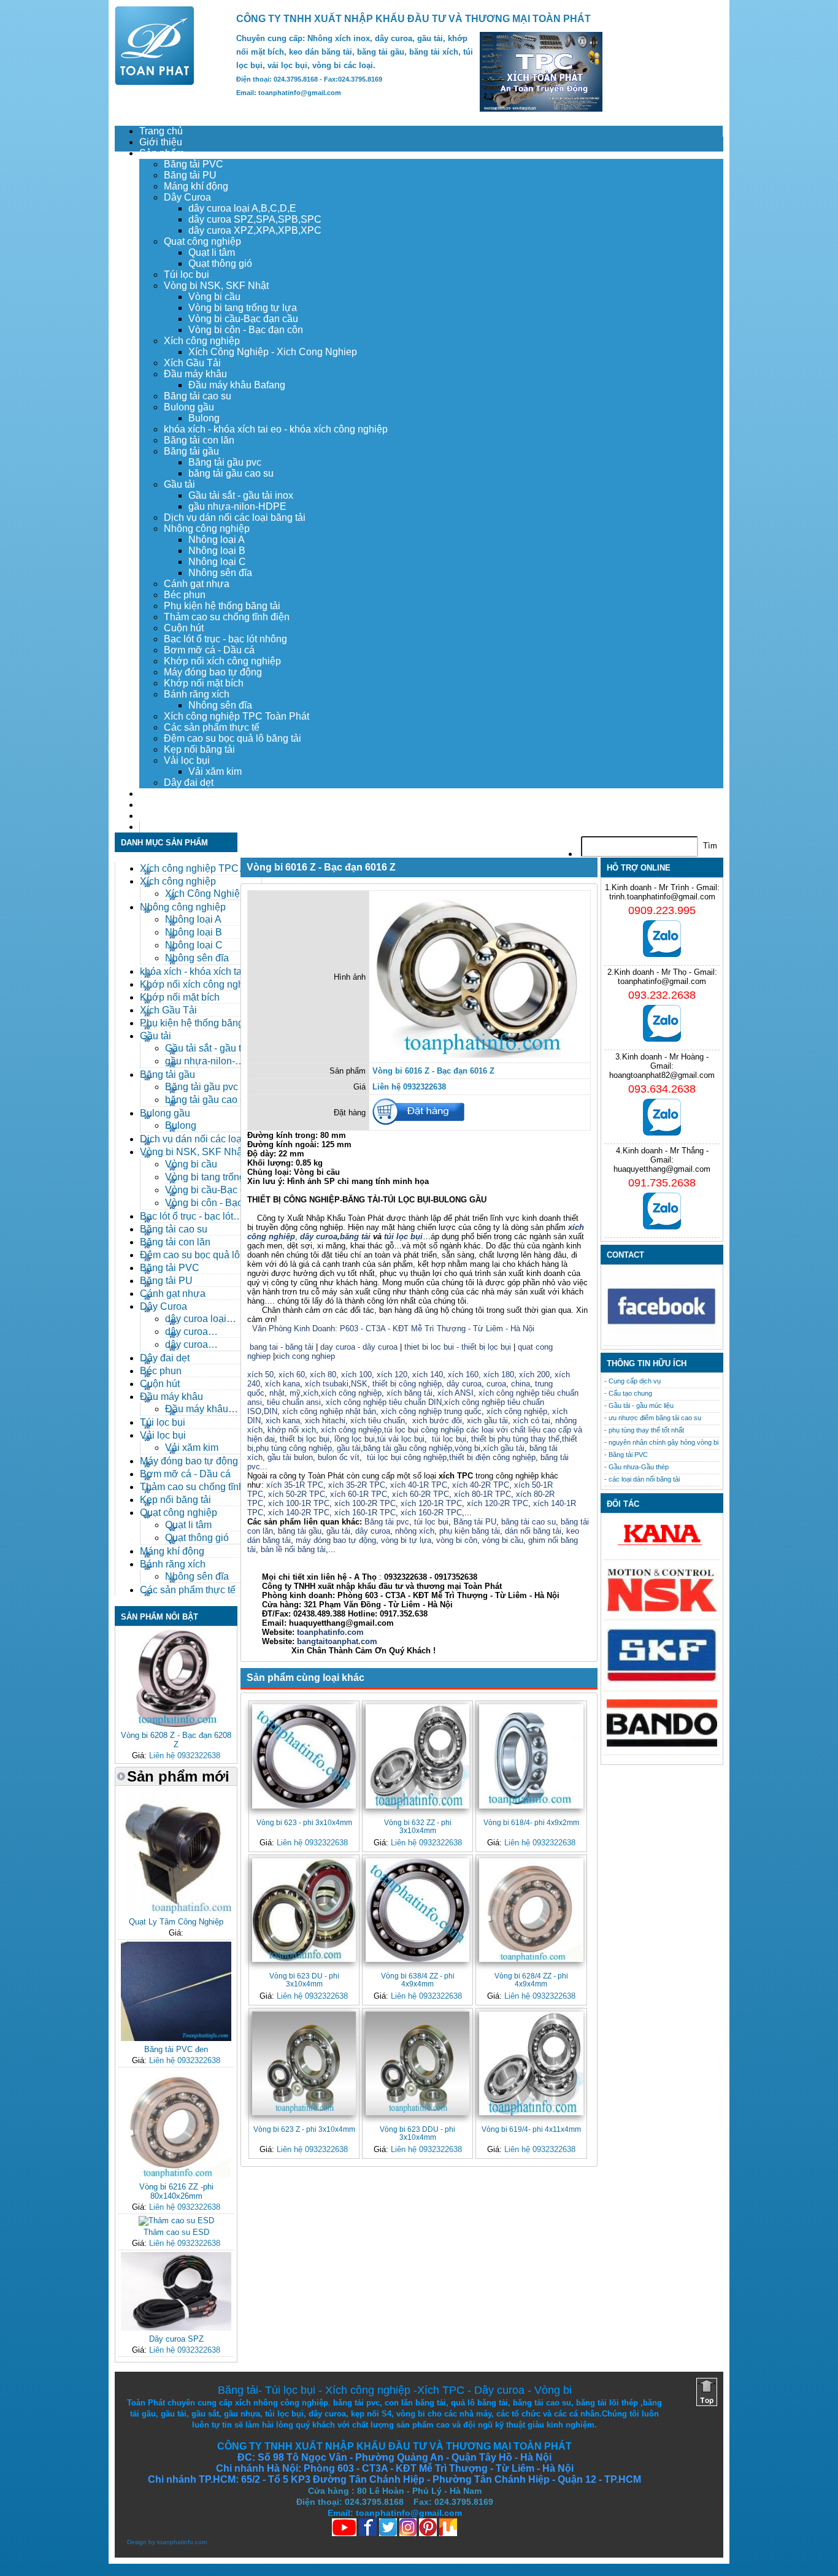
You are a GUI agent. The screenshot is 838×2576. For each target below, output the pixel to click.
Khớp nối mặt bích (204, 683)
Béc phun (185, 595)
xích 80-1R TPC (482, 1494)
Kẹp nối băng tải (199, 749)
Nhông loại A (217, 540)
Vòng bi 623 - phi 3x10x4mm (304, 1822)
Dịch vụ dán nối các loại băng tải (235, 517)
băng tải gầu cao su (231, 473)
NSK (359, 1384)
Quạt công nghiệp (202, 241)
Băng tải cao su (198, 396)
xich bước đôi (436, 1421)
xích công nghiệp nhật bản (329, 1411)
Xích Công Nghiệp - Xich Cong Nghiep (273, 352)
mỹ (295, 1393)
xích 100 (356, 1375)
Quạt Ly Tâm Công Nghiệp (176, 1922)
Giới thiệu (161, 142)
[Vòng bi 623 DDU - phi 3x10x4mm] (417, 2063)
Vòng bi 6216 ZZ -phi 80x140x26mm (176, 2191)
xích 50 (260, 1375)
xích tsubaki (325, 1384)
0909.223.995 (662, 910)
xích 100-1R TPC (299, 1503)
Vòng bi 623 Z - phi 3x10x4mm (304, 2129)
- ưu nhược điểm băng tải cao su (653, 1418)
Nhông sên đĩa (220, 573)
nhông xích (415, 1531)
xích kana (283, 1384)
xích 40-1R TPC (419, 1485)
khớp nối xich (292, 1430)
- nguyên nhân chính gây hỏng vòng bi (661, 1442)
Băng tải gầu (191, 451)
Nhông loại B (217, 551)
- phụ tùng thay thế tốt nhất (644, 1430)
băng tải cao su (529, 1522)
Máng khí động (196, 186)
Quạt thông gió (220, 263)
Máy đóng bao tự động (213, 672)
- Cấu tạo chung (628, 1393)
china (521, 1384)
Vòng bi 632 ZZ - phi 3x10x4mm (418, 1826)
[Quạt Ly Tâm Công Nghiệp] (176, 1911)
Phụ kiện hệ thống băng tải (222, 606)
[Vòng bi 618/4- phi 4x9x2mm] (531, 1756)
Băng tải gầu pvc (225, 462)
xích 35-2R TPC (357, 1485)
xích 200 (534, 1375)
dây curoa (319, 1236)
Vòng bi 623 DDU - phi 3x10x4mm (417, 2133)
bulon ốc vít (339, 1457)
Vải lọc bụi (187, 760)
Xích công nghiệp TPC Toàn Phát (236, 716)
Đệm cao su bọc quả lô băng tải (233, 738)
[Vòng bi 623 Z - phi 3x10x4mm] (304, 2063)
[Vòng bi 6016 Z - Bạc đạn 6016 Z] (480, 1055)
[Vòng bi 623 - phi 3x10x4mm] (304, 1756)
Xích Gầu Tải (192, 363)
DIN (271, 1411)
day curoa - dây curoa (359, 1347)
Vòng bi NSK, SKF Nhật (216, 286)
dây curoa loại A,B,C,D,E (242, 208)
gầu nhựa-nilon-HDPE (237, 506)
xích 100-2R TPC (365, 1503)
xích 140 (428, 1375)
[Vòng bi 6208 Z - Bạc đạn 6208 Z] (176, 1724)
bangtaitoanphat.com (337, 1641)
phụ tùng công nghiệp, (295, 1448)
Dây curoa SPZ (176, 2339)
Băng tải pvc (387, 1522)
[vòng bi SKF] (662, 1680)
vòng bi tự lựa (406, 1540)
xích (311, 1393)
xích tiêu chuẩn (378, 1421)
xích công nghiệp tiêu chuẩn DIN (384, 1402)
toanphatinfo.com (182, 2542)
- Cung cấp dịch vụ (632, 1381)
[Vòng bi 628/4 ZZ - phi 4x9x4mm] (531, 1910)
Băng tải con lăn (199, 440)
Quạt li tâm (212, 252)
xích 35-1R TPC (295, 1485)
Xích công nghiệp (202, 341)
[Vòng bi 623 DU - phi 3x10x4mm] (304, 1910)
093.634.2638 (662, 1089)
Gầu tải (179, 484)
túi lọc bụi (402, 1236)
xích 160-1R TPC (365, 1513)
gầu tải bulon (290, 1457)
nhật (277, 1393)
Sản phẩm (162, 153)
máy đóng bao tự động (336, 1540)
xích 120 (392, 1375)
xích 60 (292, 1375)
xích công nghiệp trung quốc (431, 1411)
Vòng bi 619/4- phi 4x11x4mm (531, 2129)
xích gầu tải (504, 1448)
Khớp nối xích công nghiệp (222, 661)
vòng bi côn (457, 1540)
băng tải (355, 1236)
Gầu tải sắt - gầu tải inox (241, 495)
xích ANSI (456, 1393)
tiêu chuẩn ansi (294, 1402)
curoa (496, 1384)
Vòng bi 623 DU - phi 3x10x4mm (304, 1980)
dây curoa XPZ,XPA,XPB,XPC (255, 230)
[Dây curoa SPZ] (176, 2328)
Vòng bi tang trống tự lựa (243, 308)
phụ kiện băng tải (470, 1531)
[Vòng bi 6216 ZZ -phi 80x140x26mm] (176, 2176)
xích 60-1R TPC (359, 1494)
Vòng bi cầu (214, 297)
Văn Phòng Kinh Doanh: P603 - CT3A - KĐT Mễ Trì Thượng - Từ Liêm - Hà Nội (393, 1328)
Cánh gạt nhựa (197, 584)
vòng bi (467, 1448)
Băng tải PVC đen (176, 2049)
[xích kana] (662, 1549)
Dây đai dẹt (189, 782)
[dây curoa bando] (662, 1744)
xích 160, (466, 1375)
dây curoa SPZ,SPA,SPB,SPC (255, 219)
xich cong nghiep (305, 1356)
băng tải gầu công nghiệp (408, 1448)
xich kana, (284, 1421)
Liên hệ (156, 827)
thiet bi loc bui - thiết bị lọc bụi (458, 1347)
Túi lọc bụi (186, 275)
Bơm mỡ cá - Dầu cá (209, 650)
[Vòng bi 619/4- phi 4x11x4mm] (531, 2063)
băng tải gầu (300, 1531)
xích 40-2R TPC (481, 1485)
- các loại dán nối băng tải (642, 1479)
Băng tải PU (190, 175)
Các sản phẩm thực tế (212, 727)
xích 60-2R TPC (421, 1494)
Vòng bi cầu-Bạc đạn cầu (243, 319)
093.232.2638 (662, 995)
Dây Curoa (187, 197)
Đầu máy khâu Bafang (237, 385)
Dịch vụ (156, 794)
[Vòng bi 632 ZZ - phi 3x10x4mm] (417, 1756)
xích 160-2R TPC (431, 1513)
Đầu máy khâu (195, 374)
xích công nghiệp (351, 1393)
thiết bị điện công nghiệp (492, 1457)
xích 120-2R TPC (498, 1503)
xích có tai (532, 1421)
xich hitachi (325, 1421)
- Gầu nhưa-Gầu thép (636, 1467)
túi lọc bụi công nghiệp (407, 1457)
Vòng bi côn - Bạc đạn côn (246, 330)
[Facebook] (662, 1341)
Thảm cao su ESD (176, 2232)
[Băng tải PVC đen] (176, 2038)
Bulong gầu (189, 407)
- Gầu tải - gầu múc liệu (639, 1405)
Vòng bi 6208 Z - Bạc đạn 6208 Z (176, 1740)
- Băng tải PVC (626, 1455)
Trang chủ (161, 131)
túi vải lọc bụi (401, 1439)
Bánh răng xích (197, 694)
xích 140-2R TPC (298, 1513)
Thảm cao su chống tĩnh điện (227, 617)
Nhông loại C (217, 562)
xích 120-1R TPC (430, 1503)
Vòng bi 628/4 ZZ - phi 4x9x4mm (531, 1980)
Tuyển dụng (165, 805)
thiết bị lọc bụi (305, 1439)
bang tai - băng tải (282, 1347)
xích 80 (323, 1375)
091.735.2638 (662, 1183)
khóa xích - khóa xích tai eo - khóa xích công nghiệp (276, 429)
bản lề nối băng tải (293, 1549)
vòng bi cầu (503, 1540)
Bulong (204, 418)
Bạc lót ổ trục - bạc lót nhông (225, 639)
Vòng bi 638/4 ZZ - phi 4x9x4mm (418, 1980)
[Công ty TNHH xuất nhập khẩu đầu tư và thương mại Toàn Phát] (155, 82)
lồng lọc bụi (355, 1439)
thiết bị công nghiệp (407, 1384)
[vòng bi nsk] (662, 1609)
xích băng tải (409, 1393)
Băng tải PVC (194, 164)
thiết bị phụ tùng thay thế (515, 1439)
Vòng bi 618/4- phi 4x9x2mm (531, 1822)
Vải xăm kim (215, 771)
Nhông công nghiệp (207, 529)
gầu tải (349, 1448)
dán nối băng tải (533, 1531)
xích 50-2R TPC (297, 1494)
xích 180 (499, 1375)
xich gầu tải (487, 1421)
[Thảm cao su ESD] (176, 2220)
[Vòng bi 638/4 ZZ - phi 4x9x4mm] (417, 1910)
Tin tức (154, 816)
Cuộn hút (184, 628)
